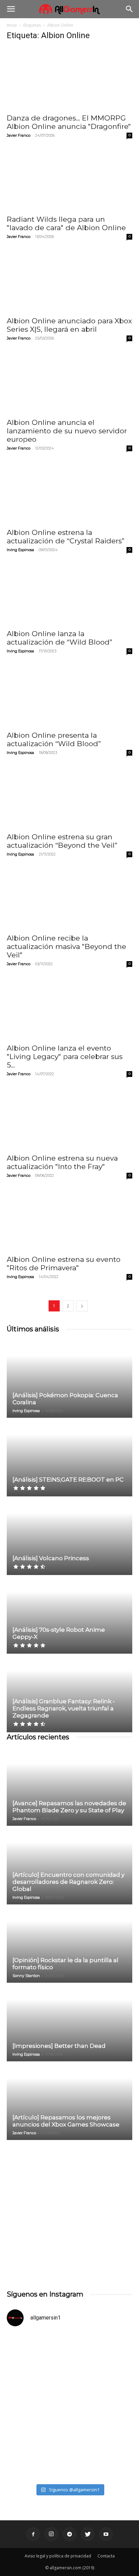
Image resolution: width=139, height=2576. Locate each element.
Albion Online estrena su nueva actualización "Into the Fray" (62, 1162)
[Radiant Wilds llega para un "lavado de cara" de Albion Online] (69, 180)
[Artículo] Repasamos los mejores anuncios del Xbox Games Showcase (66, 2121)
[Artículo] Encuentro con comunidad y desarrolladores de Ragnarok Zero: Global (68, 1882)
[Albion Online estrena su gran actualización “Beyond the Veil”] (69, 797)
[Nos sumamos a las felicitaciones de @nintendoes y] (69, 2369)
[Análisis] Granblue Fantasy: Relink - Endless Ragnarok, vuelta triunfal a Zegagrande (64, 1708)
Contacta (106, 2556)
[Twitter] (88, 2534)
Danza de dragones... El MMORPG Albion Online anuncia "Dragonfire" (69, 122)
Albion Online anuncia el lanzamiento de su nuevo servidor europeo (67, 431)
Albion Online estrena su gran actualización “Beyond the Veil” (62, 841)
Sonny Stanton (26, 1976)
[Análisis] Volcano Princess (51, 1558)
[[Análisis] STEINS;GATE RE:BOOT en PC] (69, 1458)
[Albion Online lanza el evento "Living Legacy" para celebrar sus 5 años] (69, 1008)
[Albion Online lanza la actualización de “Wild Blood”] (69, 594)
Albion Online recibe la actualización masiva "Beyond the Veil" (66, 946)
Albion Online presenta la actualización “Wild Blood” (54, 739)
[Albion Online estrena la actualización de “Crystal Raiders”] (69, 493)
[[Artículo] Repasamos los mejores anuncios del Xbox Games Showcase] (69, 2101)
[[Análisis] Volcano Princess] (69, 1536)
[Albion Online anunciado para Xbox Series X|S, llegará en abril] (69, 281)
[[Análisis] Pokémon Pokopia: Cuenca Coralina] (69, 1379)
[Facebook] (33, 2534)
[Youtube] (106, 2534)
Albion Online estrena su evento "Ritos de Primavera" (64, 1264)
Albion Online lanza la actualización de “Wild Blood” (60, 638)
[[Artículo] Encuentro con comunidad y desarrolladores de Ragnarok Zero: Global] (69, 1866)
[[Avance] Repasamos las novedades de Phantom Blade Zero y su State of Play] (69, 1787)
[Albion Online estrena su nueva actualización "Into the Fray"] (69, 1118)
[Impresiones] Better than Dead (59, 2046)
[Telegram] (69, 2534)
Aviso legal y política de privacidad (58, 2556)
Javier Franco (19, 135)
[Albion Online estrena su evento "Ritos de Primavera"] (69, 1220)
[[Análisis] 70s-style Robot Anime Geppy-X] (69, 1615)
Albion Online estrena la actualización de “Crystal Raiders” (66, 537)
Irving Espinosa (20, 550)
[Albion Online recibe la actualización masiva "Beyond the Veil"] (69, 899)
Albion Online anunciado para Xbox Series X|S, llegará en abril (69, 325)
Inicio (12, 25)
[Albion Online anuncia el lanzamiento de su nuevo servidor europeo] (69, 383)
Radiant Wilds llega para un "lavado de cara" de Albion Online (66, 223)
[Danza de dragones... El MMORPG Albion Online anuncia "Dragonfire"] (69, 78)
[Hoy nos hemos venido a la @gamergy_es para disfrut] (69, 2443)
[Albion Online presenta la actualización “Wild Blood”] (69, 696)
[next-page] (82, 1306)
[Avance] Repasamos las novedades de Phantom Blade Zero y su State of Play (69, 1807)
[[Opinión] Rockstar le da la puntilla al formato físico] (69, 1944)
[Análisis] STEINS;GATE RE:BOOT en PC (68, 1480)
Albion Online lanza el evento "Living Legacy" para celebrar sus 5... (65, 1056)
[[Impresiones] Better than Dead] (69, 2023)
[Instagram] (51, 2534)
